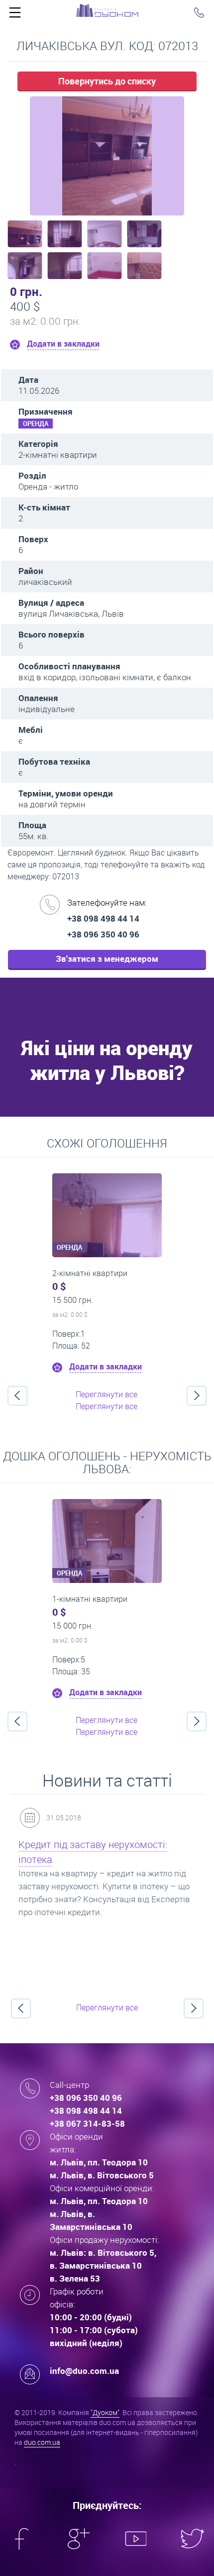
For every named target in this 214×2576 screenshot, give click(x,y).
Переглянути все (107, 1394)
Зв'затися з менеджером (107, 959)
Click (15, 15)
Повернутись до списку (107, 81)
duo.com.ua (42, 2442)
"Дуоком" (105, 2412)
